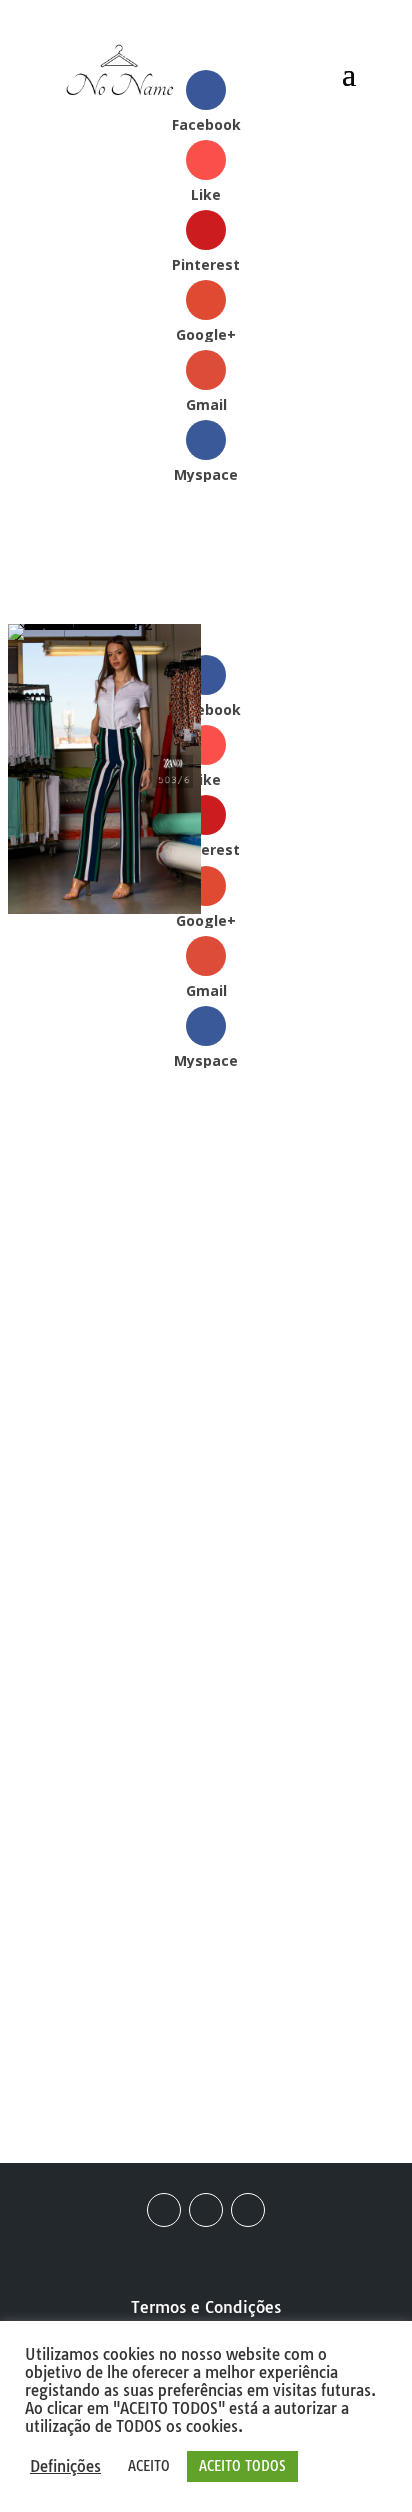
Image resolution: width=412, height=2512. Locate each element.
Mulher (230, 1301)
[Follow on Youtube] (248, 2210)
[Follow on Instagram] (206, 2210)
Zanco (234, 1325)
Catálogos (152, 1301)
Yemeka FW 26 (301, 1995)
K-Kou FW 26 (106, 1900)
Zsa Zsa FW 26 (98, 1995)
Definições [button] (65, 2467)
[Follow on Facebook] (164, 2210)
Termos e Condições (206, 2307)
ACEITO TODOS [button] (242, 2466)
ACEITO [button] (149, 2466)
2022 (82, 1301)
